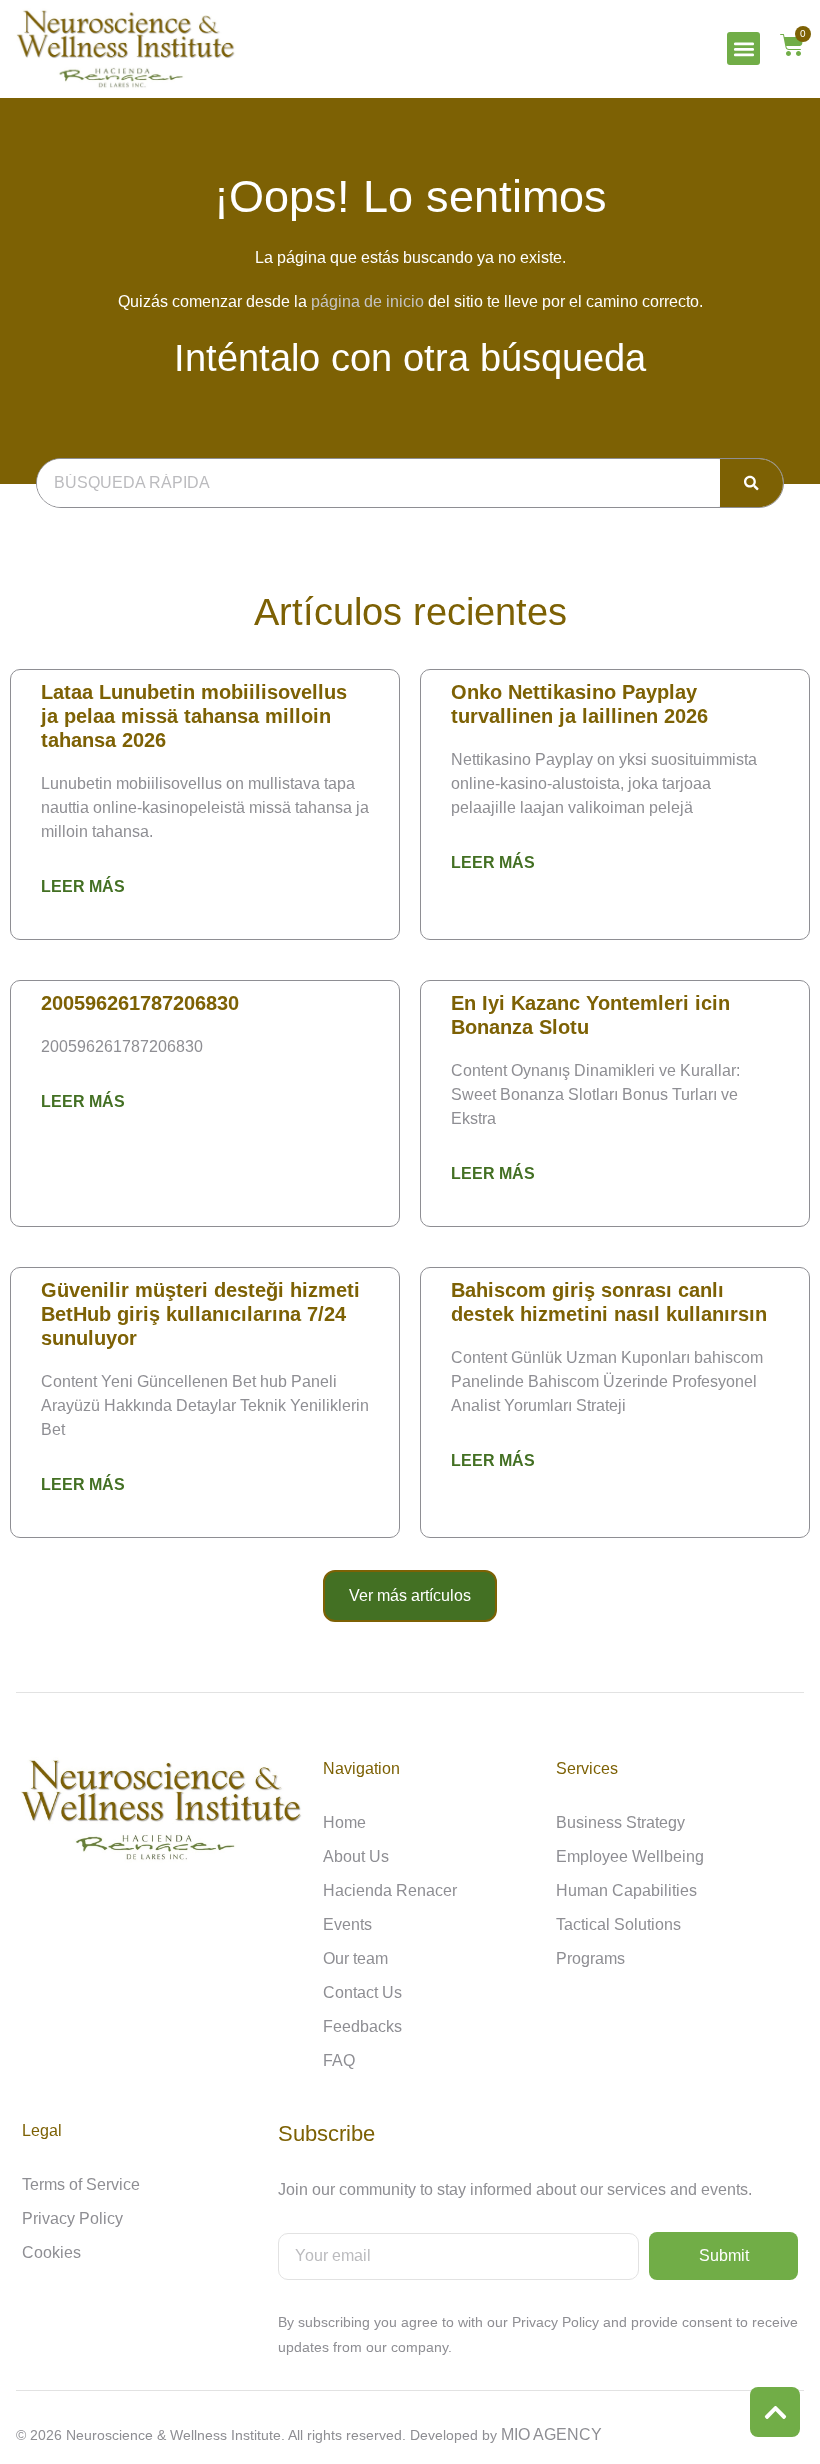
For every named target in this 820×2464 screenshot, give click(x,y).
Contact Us (362, 1992)
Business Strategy (620, 1822)
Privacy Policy (72, 2218)
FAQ (339, 2060)
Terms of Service (81, 2184)
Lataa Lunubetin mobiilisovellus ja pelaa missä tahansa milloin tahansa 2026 (194, 716)
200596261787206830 (140, 1003)
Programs (590, 1958)
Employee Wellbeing (630, 1856)
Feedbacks (362, 2026)
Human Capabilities (626, 1890)
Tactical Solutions (618, 1924)
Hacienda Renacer (390, 1890)
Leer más (83, 886)
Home (344, 1822)
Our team (355, 1958)
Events (347, 1924)
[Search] (751, 483)
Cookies (51, 2252)
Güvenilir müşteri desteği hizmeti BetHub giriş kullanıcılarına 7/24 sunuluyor (200, 1314)
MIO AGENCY (551, 2434)
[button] (743, 48)
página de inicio (367, 301)
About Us (356, 1856)
